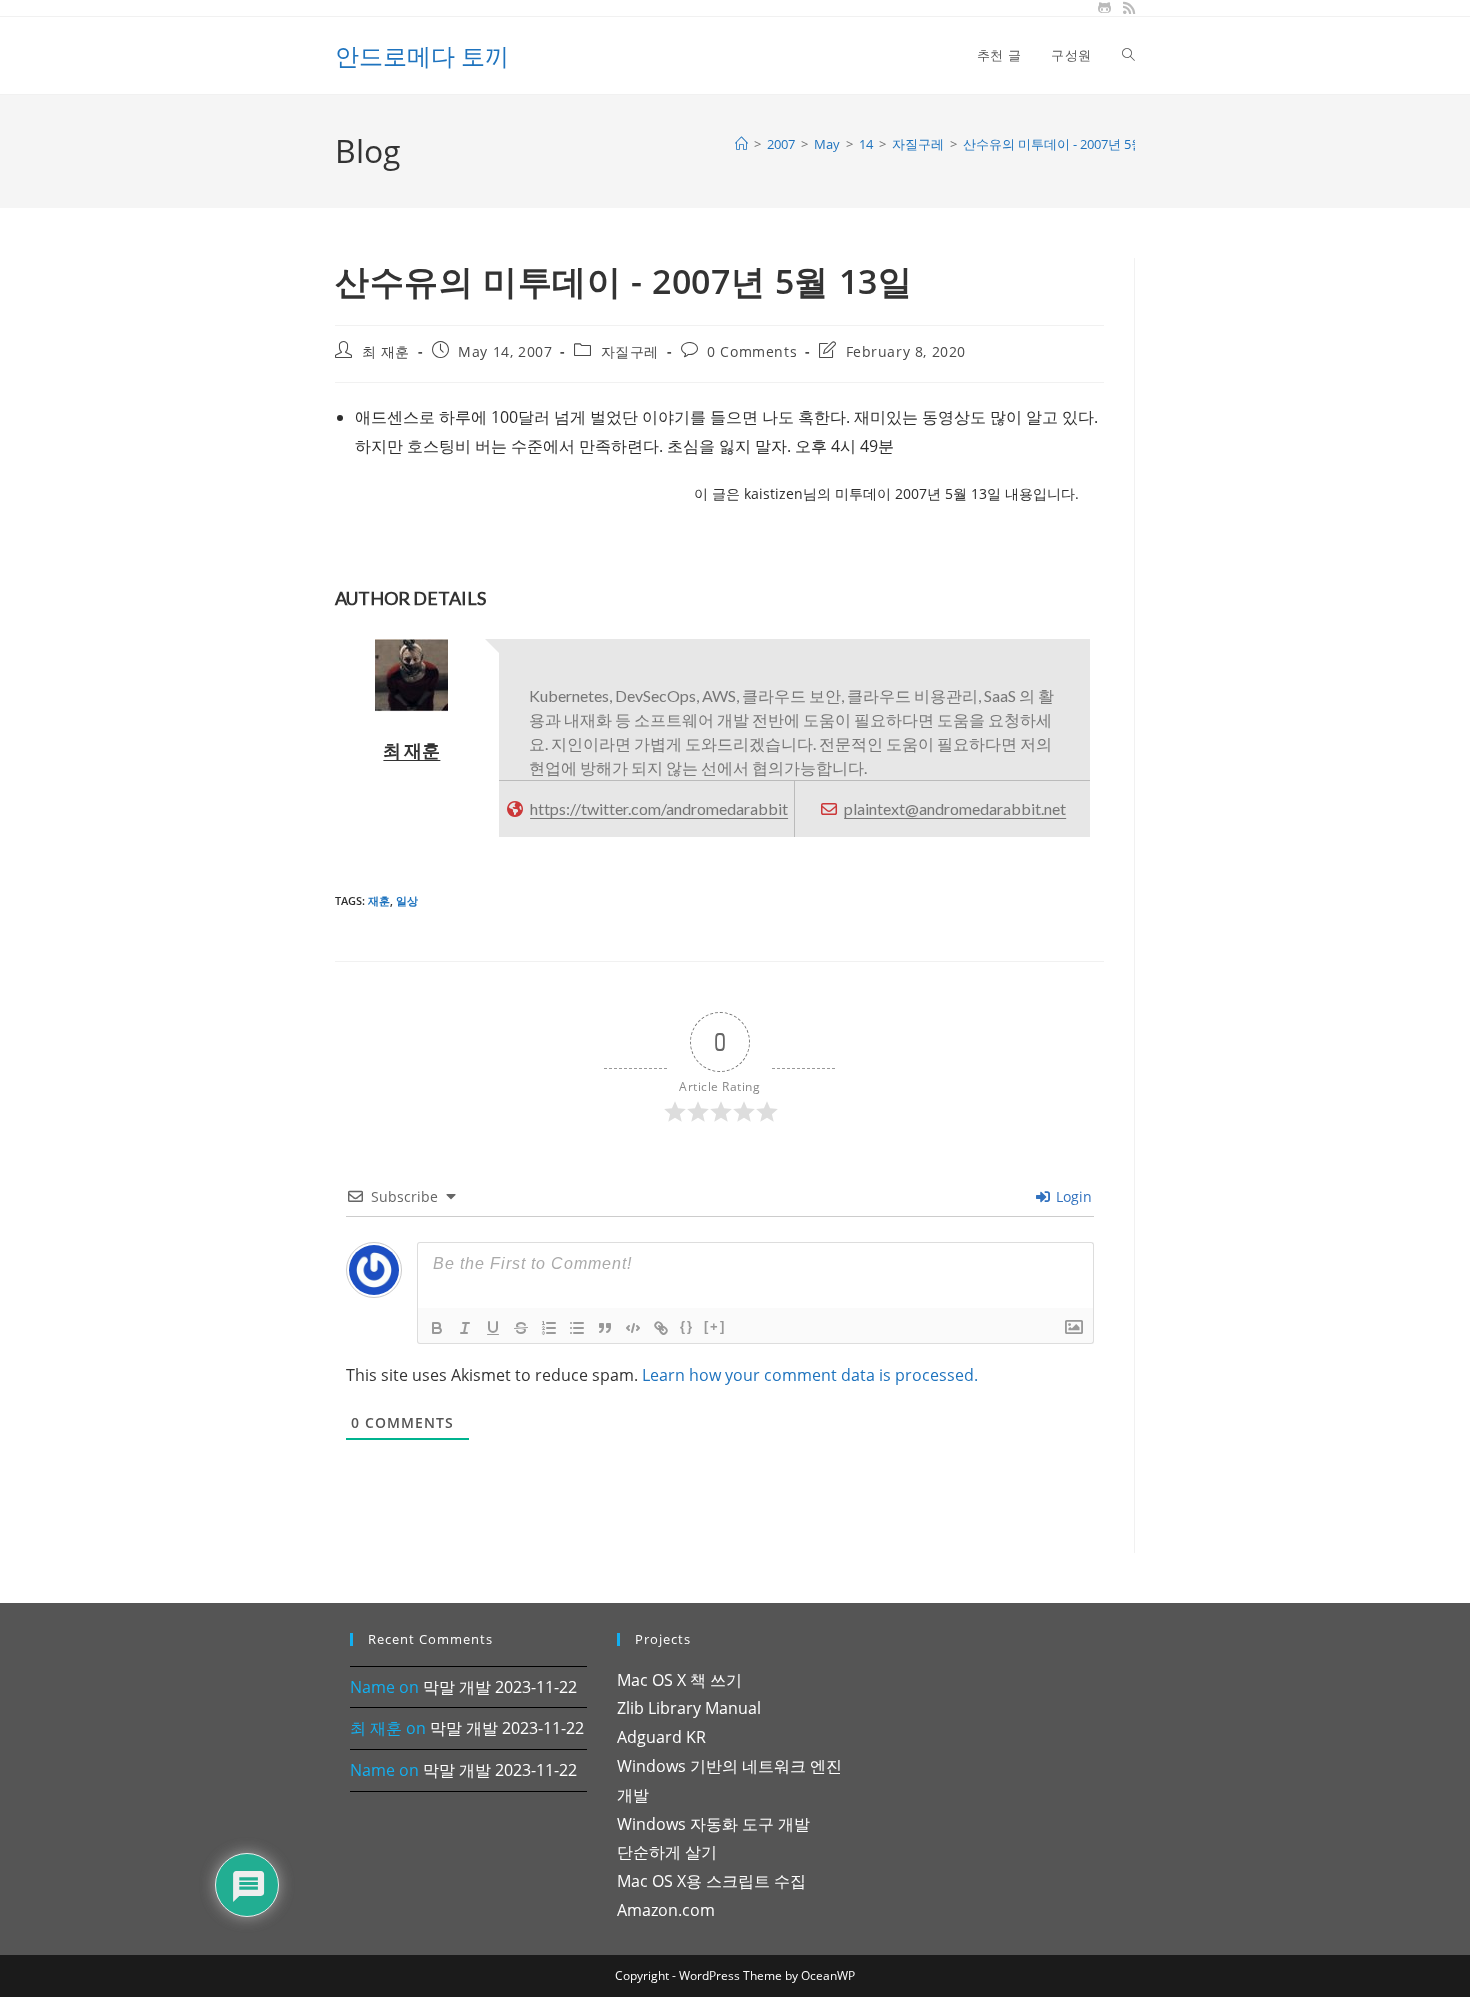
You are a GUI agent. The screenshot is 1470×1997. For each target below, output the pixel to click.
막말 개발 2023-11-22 (500, 1687)
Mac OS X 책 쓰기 (679, 1680)
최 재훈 (386, 351)
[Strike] (521, 1328)
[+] (715, 1326)
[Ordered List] (549, 1328)
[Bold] (437, 1328)
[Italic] (465, 1328)
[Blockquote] (605, 1328)
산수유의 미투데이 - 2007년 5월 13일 (1068, 144)
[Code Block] (633, 1328)
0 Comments (752, 351)
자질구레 (630, 351)
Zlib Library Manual (689, 1708)
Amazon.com (666, 1910)
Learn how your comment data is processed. (810, 1375)
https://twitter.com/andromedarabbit (659, 808)
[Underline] (493, 1328)
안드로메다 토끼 (422, 55)
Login (1072, 1196)
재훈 (379, 900)
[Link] (661, 1328)
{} (687, 1326)
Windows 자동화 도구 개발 (713, 1824)
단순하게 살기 (667, 1852)
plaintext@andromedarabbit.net (955, 808)
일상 (407, 900)
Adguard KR (661, 1737)
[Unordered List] (577, 1328)
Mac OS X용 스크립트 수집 (711, 1881)
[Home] (741, 144)
